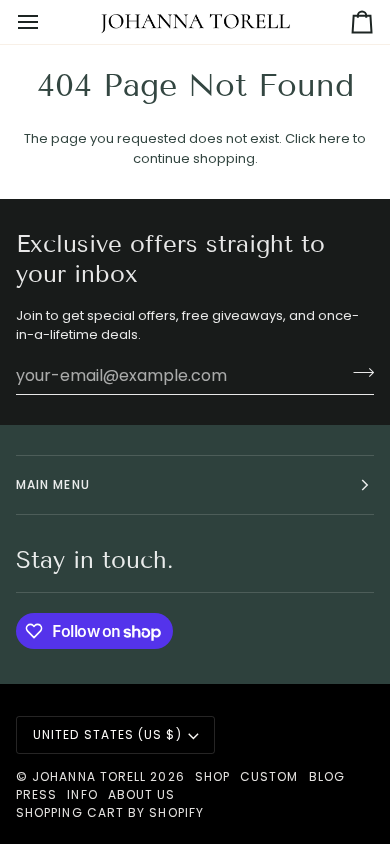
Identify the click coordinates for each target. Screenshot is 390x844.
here (334, 138)
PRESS (36, 794)
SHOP (212, 776)
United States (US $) (107, 734)
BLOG (327, 776)
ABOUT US (142, 794)
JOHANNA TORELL (89, 776)
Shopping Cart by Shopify (110, 812)
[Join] (357, 373)
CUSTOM (269, 776)
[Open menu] (46, 22)
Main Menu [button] (53, 484)
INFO (82, 794)
